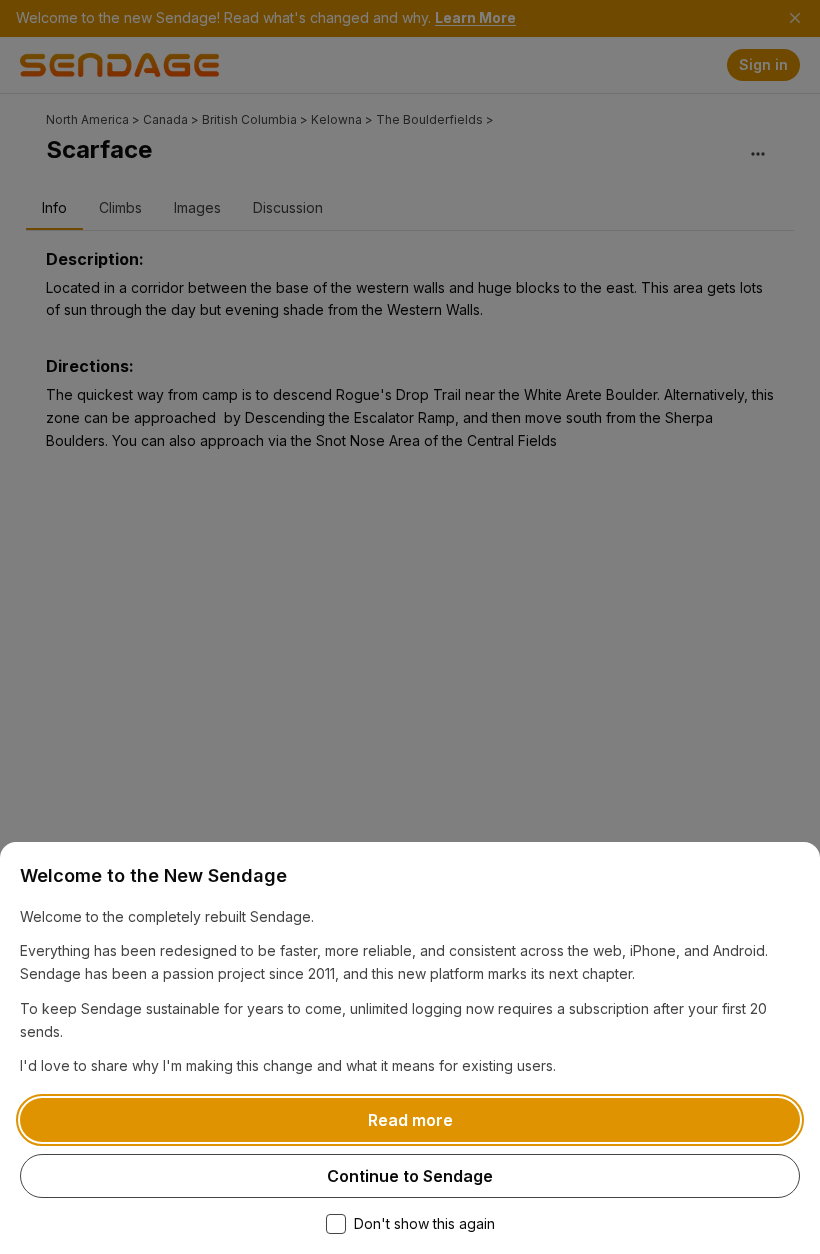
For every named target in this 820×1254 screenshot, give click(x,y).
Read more (410, 1120)
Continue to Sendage (410, 1176)
